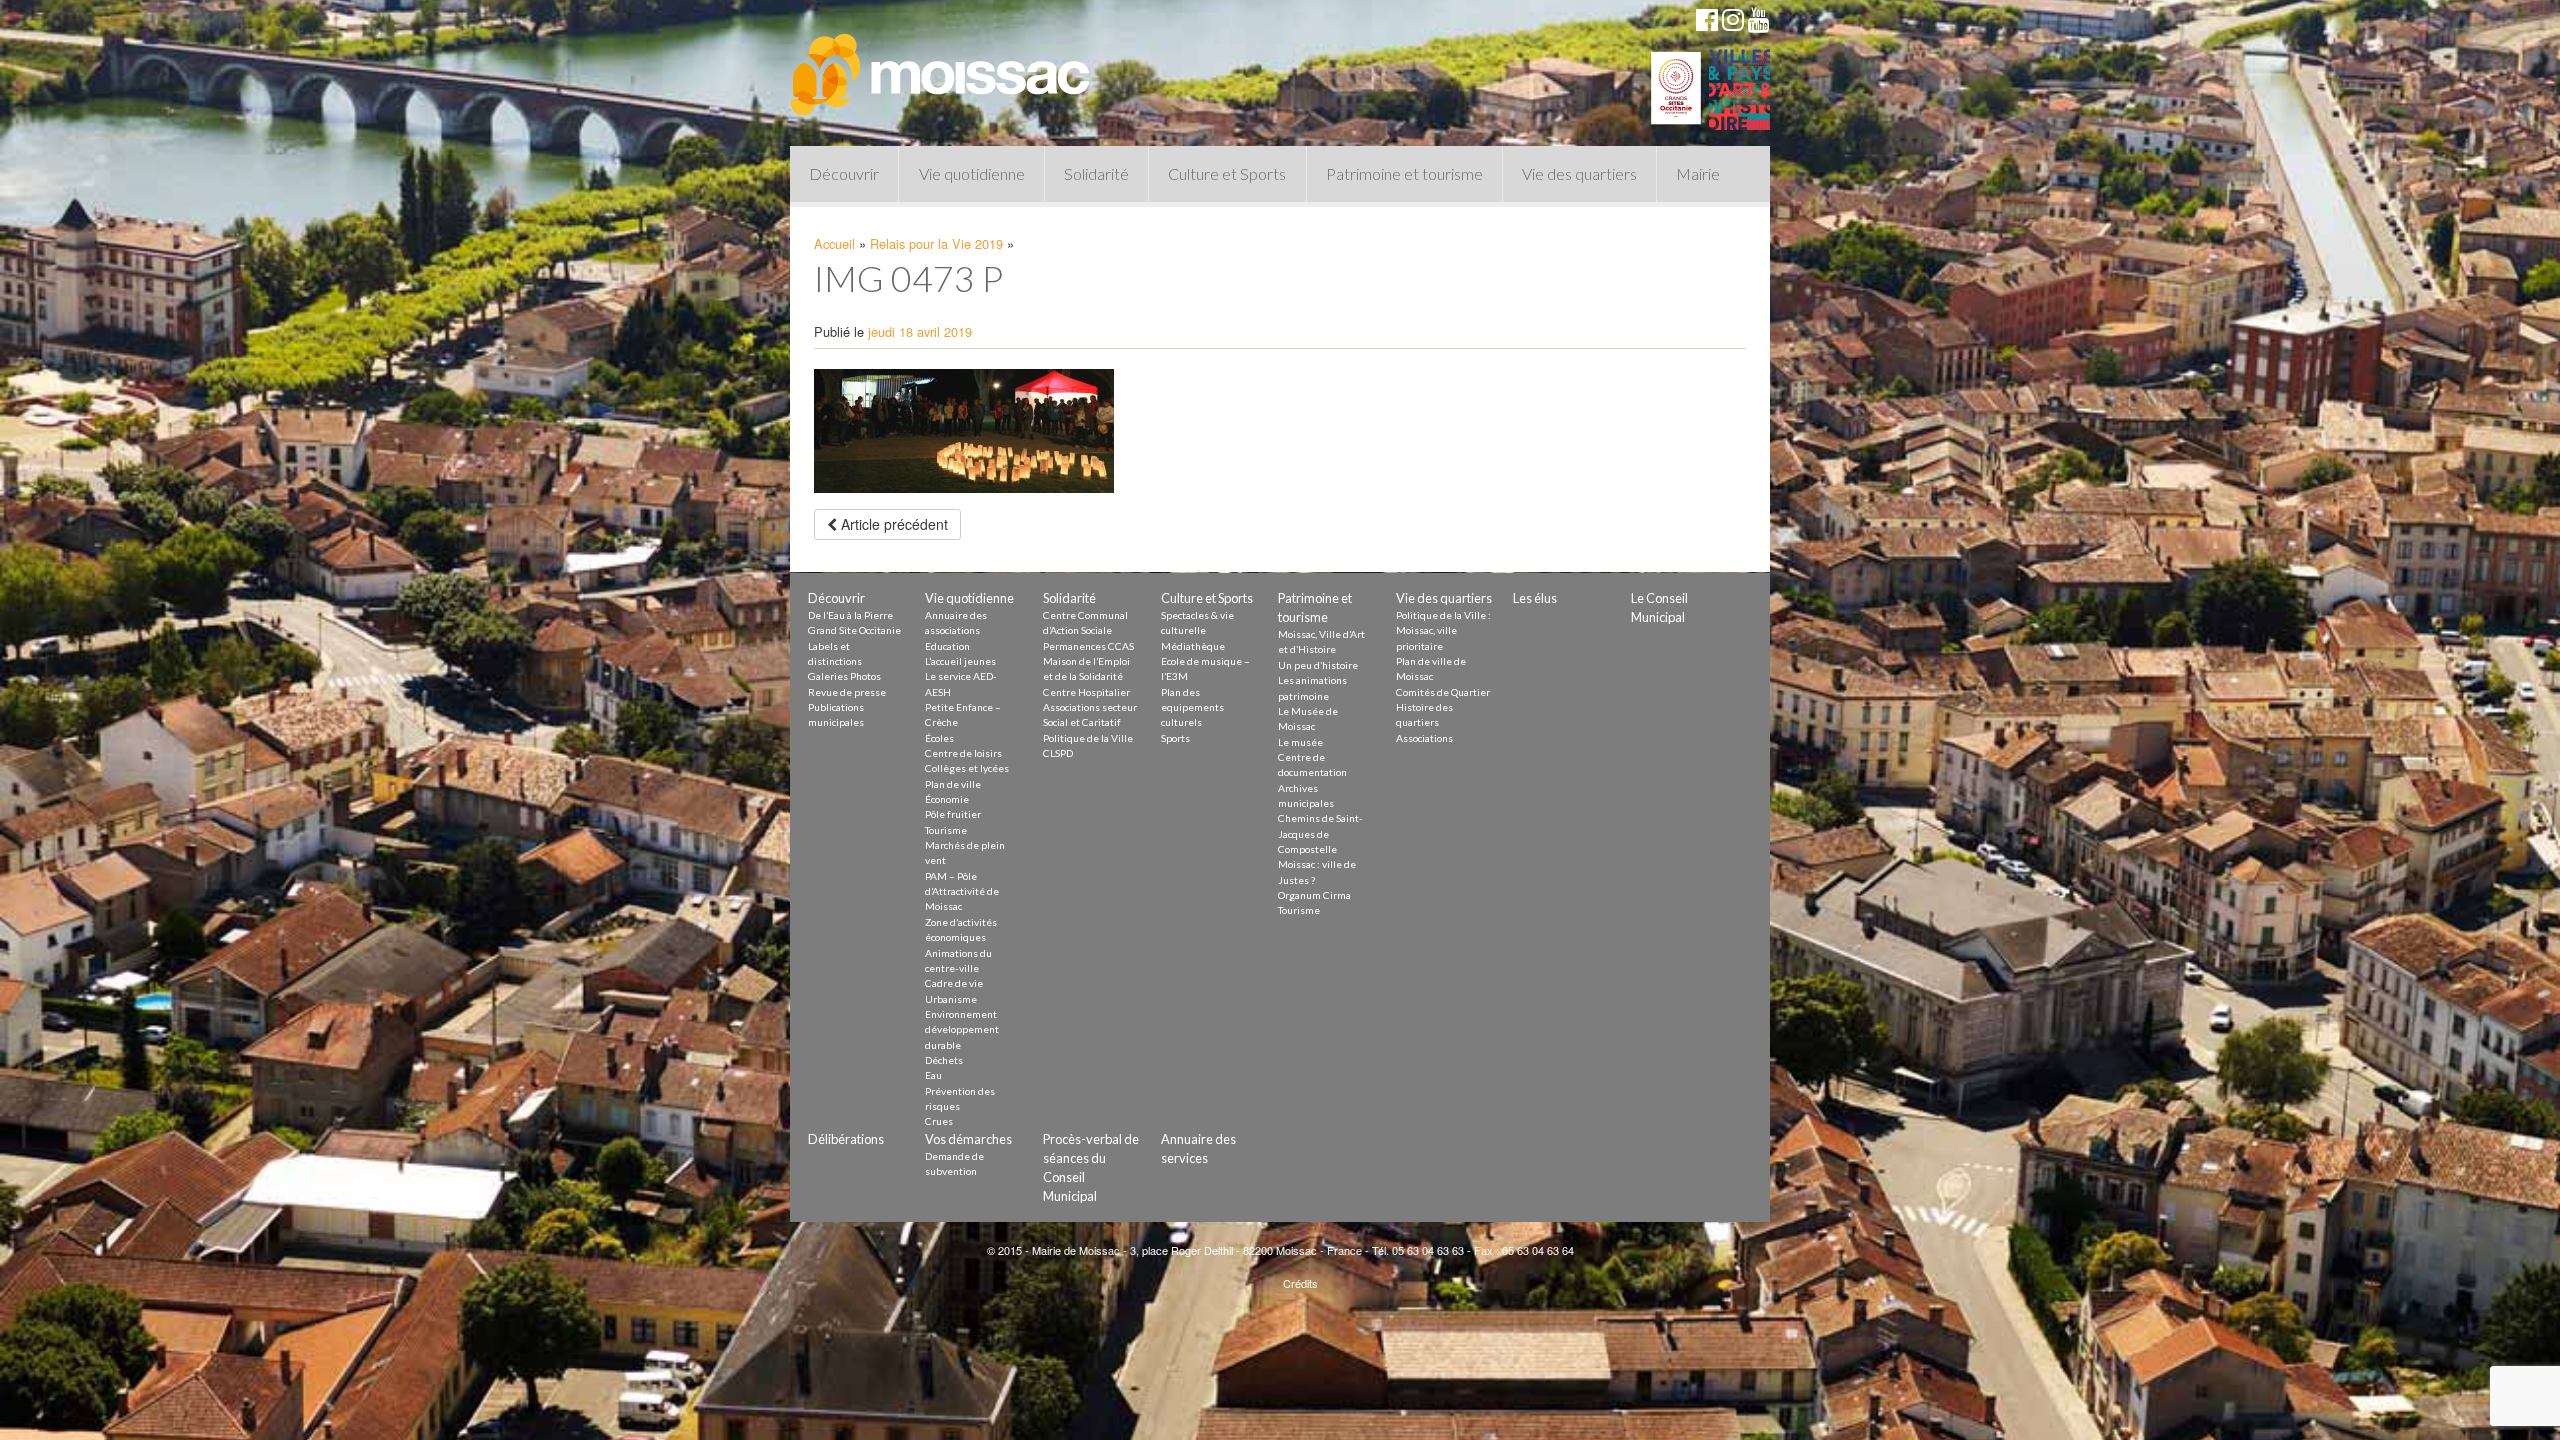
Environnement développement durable (962, 1029)
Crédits (1300, 1283)
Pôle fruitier (953, 814)
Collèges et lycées (967, 768)
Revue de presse (847, 692)
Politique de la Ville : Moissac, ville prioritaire (1443, 630)
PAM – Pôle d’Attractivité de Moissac (962, 891)
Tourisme (946, 830)
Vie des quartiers (1579, 173)
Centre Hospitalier (1086, 692)
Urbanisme (951, 999)
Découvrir (844, 173)
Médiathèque (1193, 646)
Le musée (1300, 742)
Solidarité (1096, 173)
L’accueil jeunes (960, 661)
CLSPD (1058, 753)
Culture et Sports (1227, 173)
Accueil (834, 243)
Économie (947, 799)
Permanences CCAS (1088, 646)
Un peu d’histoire (1318, 665)
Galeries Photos (844, 676)
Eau (933, 1075)
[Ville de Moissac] (942, 65)
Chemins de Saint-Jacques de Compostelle (1320, 833)
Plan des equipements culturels (1192, 707)
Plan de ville (953, 784)
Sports (1175, 738)
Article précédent (892, 524)
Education (947, 646)
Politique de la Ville (1088, 738)
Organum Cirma (1314, 895)
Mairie (1698, 173)
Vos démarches (968, 1139)
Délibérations (846, 1139)
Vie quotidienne (972, 173)
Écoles (939, 738)
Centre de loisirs (963, 753)
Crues (939, 1121)
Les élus (1535, 598)
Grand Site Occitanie (854, 630)
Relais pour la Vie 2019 (936, 243)
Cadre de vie (954, 983)
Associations (1424, 738)
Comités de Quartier (1443, 692)
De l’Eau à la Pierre (850, 615)
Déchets (944, 1060)
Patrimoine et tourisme (1404, 173)
